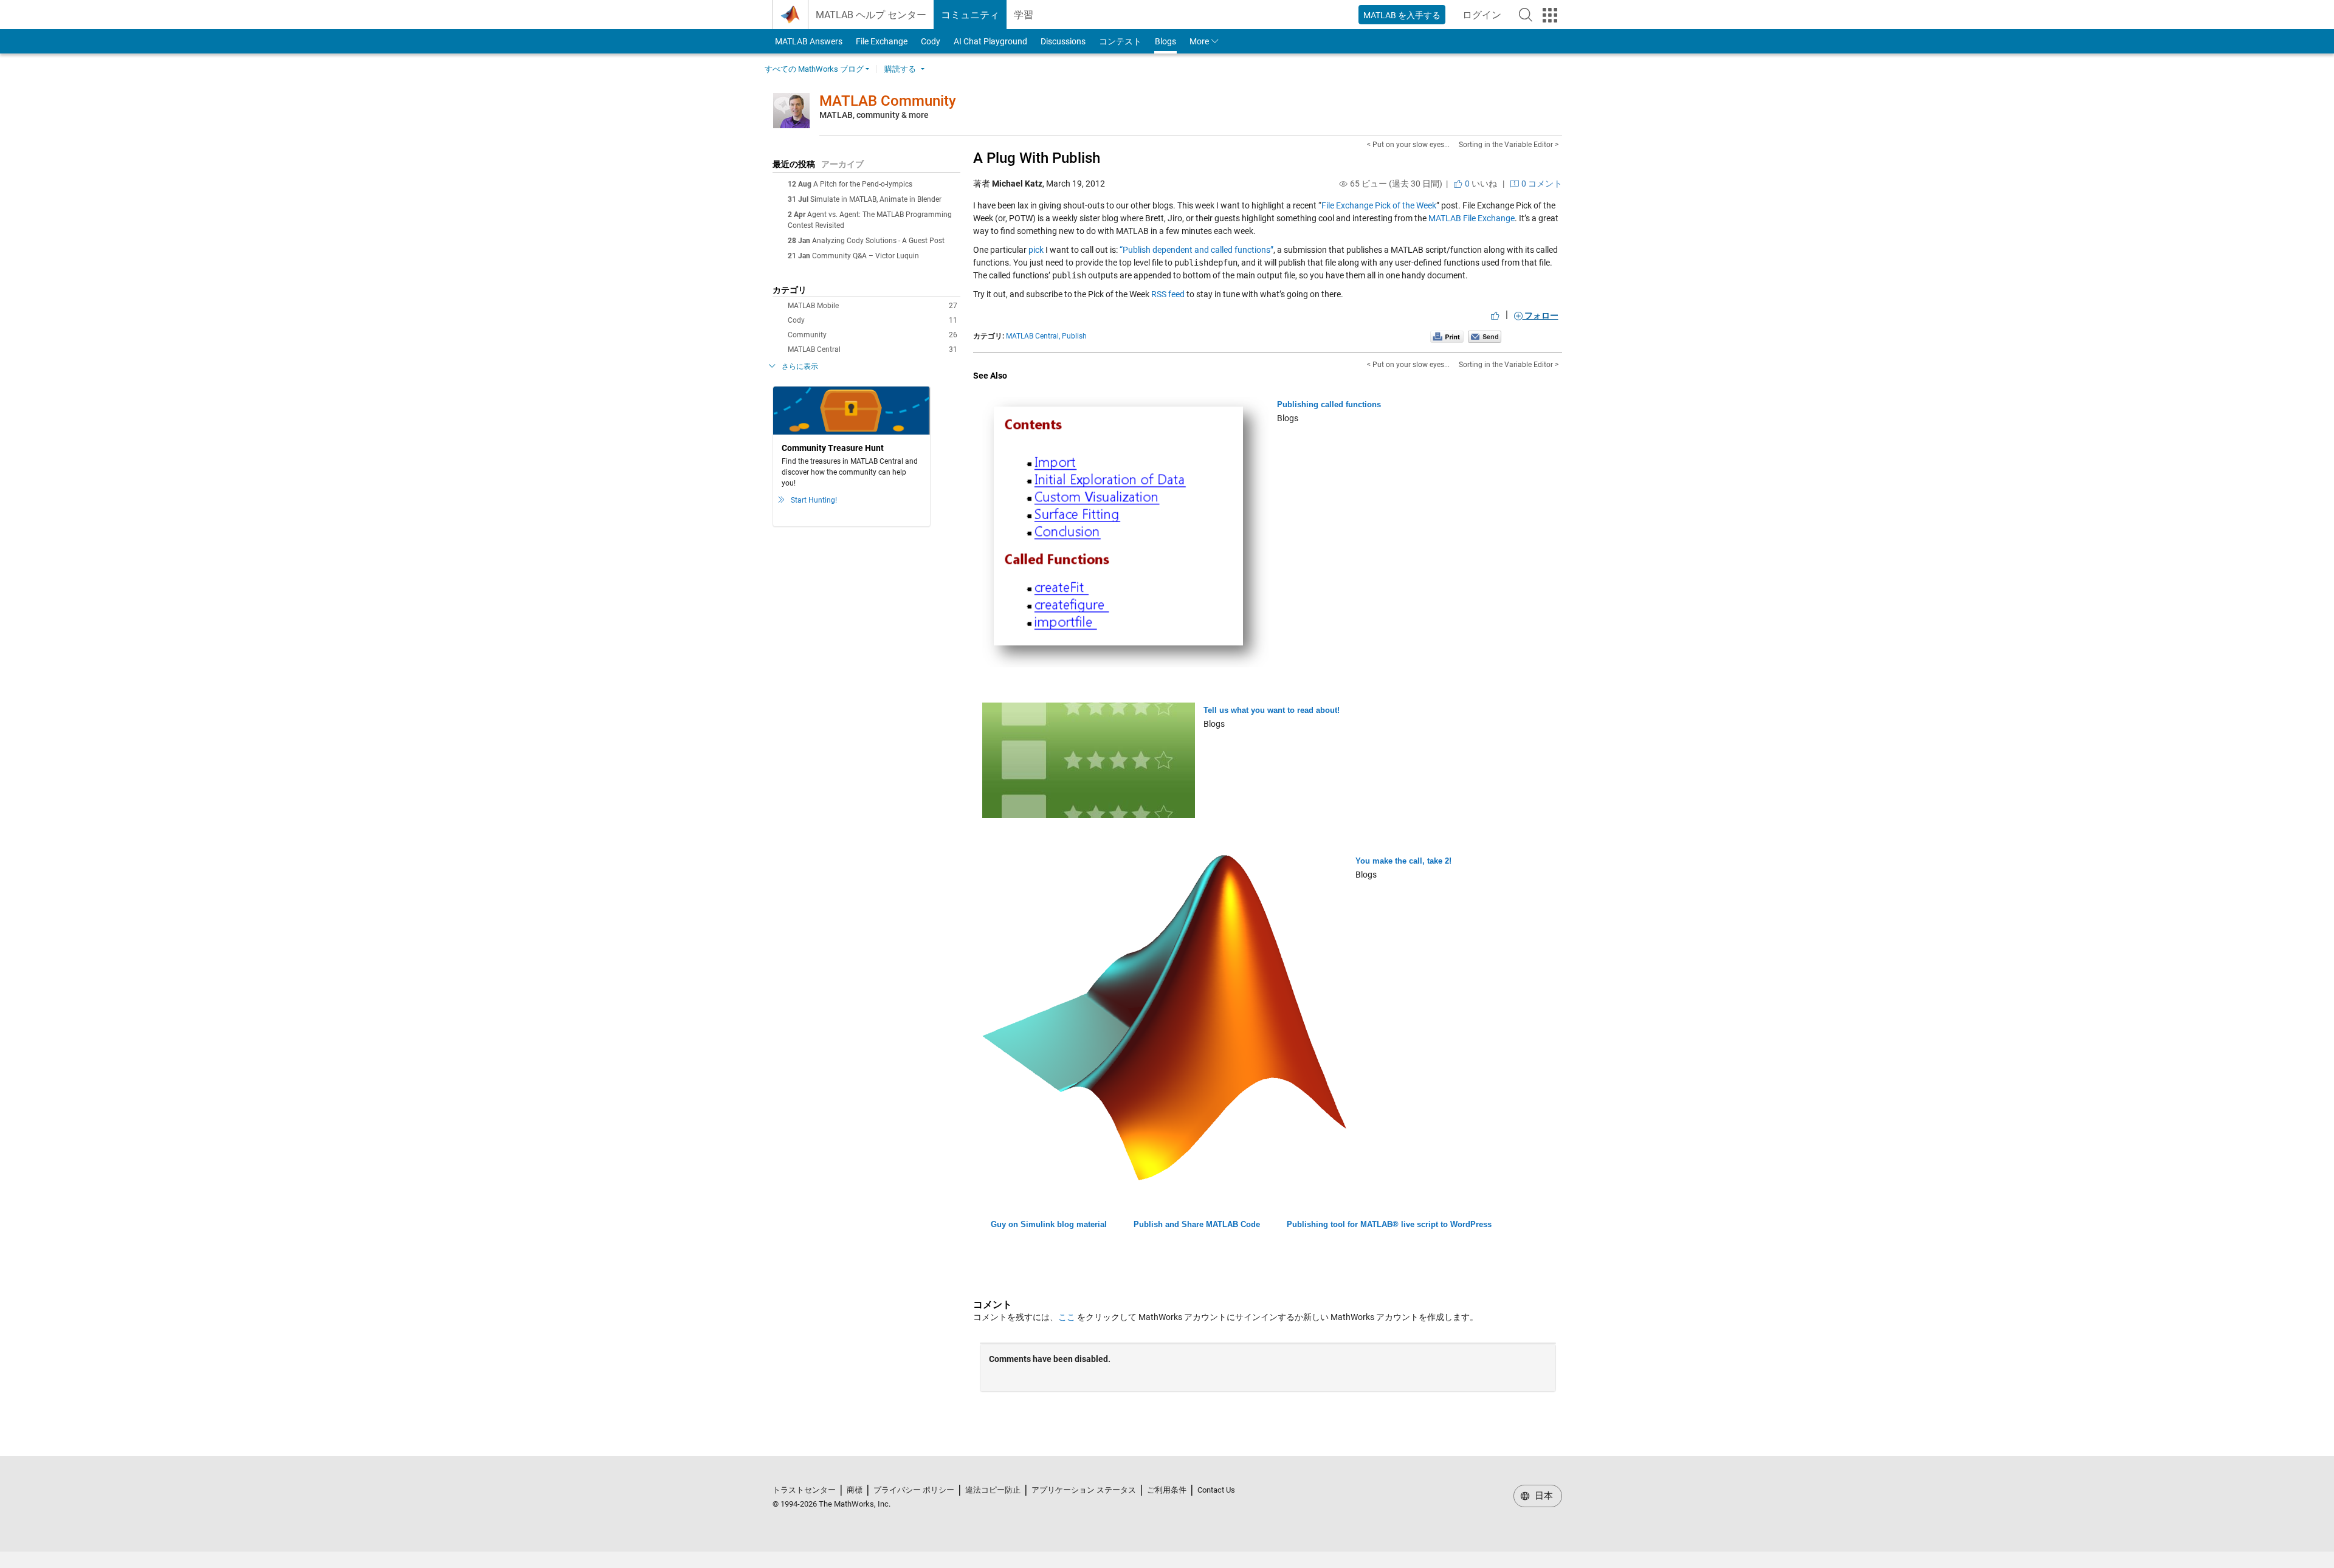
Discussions (1063, 41)
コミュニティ (970, 15)
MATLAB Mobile (873, 306)
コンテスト (1120, 41)
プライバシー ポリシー (914, 1490)
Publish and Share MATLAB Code (1197, 1224)
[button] (1526, 15)
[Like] (1495, 315)
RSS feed (1168, 294)
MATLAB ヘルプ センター (871, 15)
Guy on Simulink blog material (1049, 1224)
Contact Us (1216, 1490)
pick (1037, 250)
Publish (1074, 336)
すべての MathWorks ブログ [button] (814, 69)
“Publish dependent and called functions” (1196, 250)
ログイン (1485, 19)
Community (873, 335)
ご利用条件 (1167, 1490)
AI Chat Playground (990, 41)
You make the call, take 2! (1403, 861)
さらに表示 (800, 366)
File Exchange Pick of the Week (1379, 205)
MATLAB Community (888, 101)
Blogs (1165, 41)
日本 (1543, 1496)
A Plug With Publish (1037, 158)
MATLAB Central (873, 349)
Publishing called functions (1329, 404)
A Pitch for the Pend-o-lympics (863, 184)
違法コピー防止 (993, 1490)
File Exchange (882, 41)
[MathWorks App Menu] (1550, 15)
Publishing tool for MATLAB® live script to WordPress (1389, 1224)
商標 (855, 1490)
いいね (1480, 184)
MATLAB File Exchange (1472, 218)
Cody (931, 41)
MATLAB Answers (808, 41)
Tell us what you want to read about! (1272, 710)
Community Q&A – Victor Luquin (866, 256)
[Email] (1485, 336)
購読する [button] (900, 69)
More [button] (1199, 41)
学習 (1024, 15)
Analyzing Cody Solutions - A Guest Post (878, 241)
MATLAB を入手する (1402, 15)
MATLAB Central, (1033, 336)
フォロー (1541, 315)
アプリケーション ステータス (1084, 1490)
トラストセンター (804, 1490)
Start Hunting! (814, 500)
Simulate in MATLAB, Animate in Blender (876, 199)
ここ (1067, 1317)
